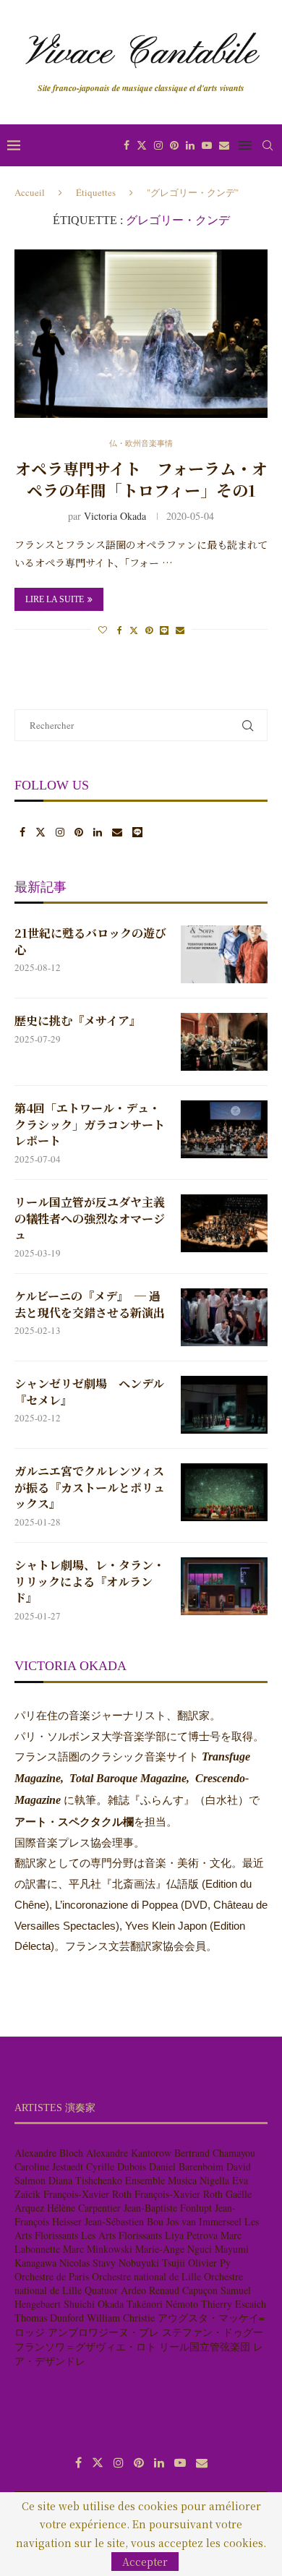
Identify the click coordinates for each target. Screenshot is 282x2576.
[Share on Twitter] (134, 630)
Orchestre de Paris (52, 2276)
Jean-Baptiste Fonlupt (168, 2208)
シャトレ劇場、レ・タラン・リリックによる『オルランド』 (90, 1582)
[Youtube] (207, 145)
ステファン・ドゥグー (213, 2332)
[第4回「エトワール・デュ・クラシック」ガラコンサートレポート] (224, 1129)
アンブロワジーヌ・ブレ (103, 2332)
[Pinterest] (174, 145)
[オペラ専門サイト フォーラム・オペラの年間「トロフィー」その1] (141, 334)
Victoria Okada (115, 516)
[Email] (224, 145)
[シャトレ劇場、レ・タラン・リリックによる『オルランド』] (224, 1586)
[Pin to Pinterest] (149, 630)
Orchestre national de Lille (146, 2276)
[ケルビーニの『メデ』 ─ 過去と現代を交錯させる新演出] (224, 1317)
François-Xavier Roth (87, 2194)
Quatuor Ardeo (115, 2290)
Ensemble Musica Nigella (177, 2180)
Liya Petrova (191, 2235)
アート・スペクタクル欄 (74, 1822)
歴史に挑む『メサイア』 (78, 1021)
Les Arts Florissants (121, 2235)
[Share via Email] (180, 630)
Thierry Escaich (234, 2304)
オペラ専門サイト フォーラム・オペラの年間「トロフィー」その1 (141, 479)
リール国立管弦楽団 (205, 2346)
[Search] (268, 145)
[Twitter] (142, 145)
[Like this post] (103, 630)
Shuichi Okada (94, 2304)
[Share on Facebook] (120, 630)
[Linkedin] (190, 145)
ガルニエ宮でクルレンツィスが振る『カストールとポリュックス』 (90, 1488)
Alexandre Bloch (49, 2153)
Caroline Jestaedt (49, 2166)
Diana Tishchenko (85, 2180)
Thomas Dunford (49, 2318)
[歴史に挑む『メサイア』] (224, 1042)
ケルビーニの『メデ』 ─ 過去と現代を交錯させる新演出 (90, 1304)
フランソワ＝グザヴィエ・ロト (85, 2346)
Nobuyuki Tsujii (152, 2263)
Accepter (145, 2562)
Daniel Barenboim (186, 2166)
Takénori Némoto (162, 2304)
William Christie (121, 2318)
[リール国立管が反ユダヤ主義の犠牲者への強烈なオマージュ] (224, 1223)
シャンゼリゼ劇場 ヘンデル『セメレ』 (89, 1392)
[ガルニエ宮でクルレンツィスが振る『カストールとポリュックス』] (224, 1492)
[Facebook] (127, 145)
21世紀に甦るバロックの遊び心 (90, 941)
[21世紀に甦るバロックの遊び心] (224, 954)
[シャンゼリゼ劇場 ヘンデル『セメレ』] (224, 1405)
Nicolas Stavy (87, 2263)
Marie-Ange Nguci (174, 2249)
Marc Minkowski (98, 2249)
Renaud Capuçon (183, 2290)
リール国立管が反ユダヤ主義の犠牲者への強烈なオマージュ (90, 1219)
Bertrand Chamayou (215, 2153)
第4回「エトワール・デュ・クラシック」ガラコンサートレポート (90, 1125)
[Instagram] (158, 145)
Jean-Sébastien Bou (124, 2221)
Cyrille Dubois (116, 2166)
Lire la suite (55, 599)
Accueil (30, 192)
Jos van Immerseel (204, 2221)
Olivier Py (209, 2263)
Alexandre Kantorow (129, 2153)
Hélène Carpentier (84, 2208)
